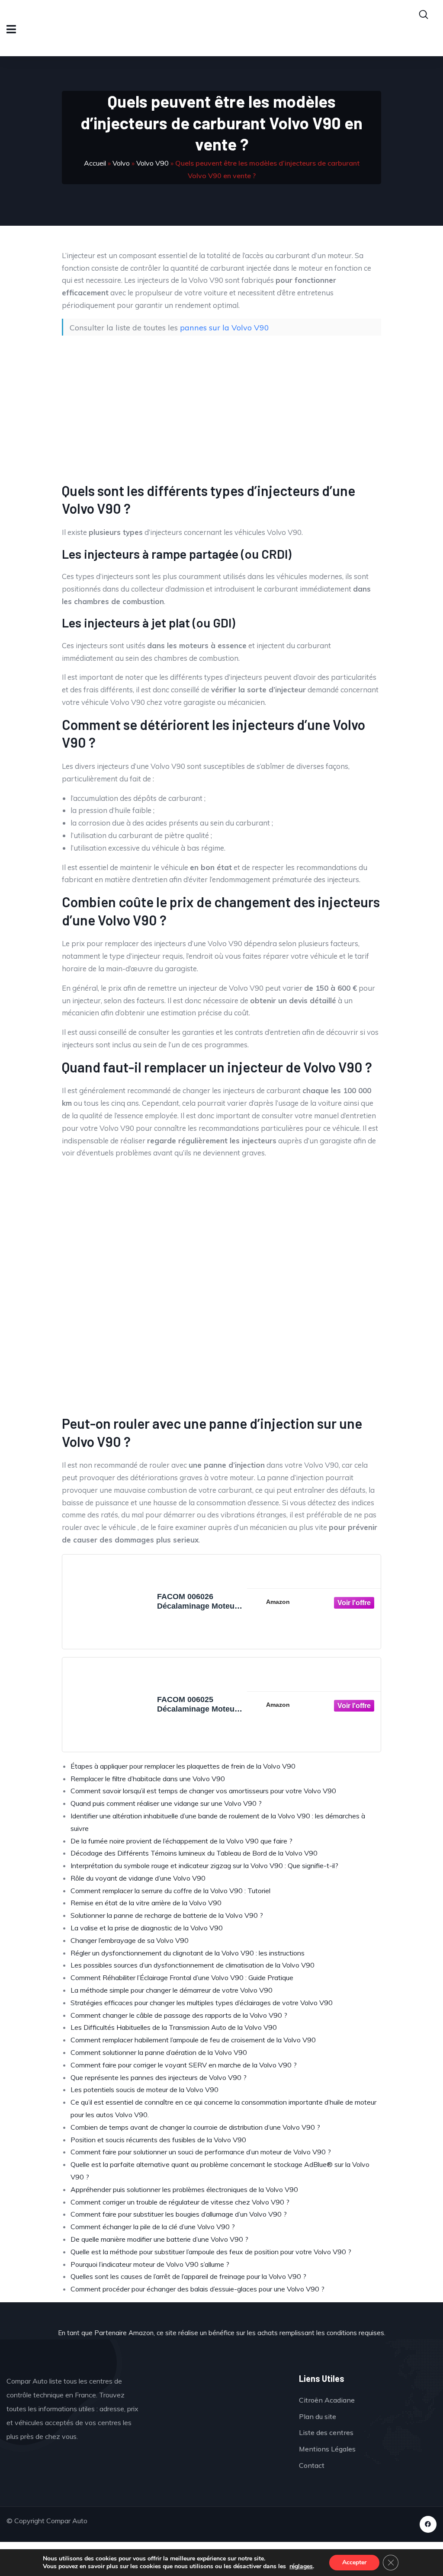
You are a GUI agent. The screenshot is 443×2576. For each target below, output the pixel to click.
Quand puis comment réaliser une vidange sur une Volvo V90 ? (166, 1803)
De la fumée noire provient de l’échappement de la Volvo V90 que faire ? (181, 1841)
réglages (301, 2566)
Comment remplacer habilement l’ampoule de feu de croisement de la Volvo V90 (193, 2040)
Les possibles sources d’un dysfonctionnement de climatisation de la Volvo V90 (193, 1965)
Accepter (354, 2562)
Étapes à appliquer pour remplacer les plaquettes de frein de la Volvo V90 (183, 1766)
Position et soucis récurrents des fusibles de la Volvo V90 (158, 2140)
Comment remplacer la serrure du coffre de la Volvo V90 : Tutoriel (170, 1891)
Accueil (95, 163)
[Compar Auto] (219, 2400)
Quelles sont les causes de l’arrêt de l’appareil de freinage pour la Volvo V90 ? (188, 2276)
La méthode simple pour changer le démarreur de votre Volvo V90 (172, 1990)
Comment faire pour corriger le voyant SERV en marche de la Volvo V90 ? (184, 2065)
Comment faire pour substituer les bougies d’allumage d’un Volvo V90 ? (179, 2214)
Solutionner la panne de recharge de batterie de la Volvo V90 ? (167, 1915)
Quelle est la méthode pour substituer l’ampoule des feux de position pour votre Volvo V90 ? (211, 2252)
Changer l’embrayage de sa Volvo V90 (130, 1940)
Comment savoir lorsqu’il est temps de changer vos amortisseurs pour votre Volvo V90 (203, 1791)
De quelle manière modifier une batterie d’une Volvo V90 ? (159, 2239)
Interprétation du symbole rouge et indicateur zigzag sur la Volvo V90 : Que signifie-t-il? (204, 1866)
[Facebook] (428, 2524)
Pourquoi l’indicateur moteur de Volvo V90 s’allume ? (150, 2264)
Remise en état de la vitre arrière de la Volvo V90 (146, 1903)
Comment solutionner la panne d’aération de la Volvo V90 (159, 2052)
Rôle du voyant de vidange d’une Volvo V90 (138, 1878)
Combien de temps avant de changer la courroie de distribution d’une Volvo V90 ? (195, 2127)
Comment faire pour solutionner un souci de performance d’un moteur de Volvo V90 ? (201, 2152)
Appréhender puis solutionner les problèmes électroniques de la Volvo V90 (184, 2189)
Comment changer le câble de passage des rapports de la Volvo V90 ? (179, 2015)
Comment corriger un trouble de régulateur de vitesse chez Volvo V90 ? (180, 2202)
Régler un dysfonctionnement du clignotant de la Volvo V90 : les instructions (188, 1953)
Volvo (121, 163)
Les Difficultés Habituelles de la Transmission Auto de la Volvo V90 (174, 2027)
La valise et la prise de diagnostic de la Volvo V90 (147, 1928)
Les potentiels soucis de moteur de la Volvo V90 (144, 2090)
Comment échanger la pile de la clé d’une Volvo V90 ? (153, 2227)
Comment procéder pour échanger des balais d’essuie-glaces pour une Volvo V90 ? (197, 2289)
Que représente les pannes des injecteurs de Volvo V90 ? (159, 2077)
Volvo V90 (152, 163)
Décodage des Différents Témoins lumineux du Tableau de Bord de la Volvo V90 (194, 1853)
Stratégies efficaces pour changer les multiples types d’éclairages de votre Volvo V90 (202, 2003)
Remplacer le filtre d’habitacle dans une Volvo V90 (148, 1779)
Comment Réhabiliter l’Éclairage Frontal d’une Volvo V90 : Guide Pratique (182, 1978)
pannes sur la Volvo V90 (225, 327)
